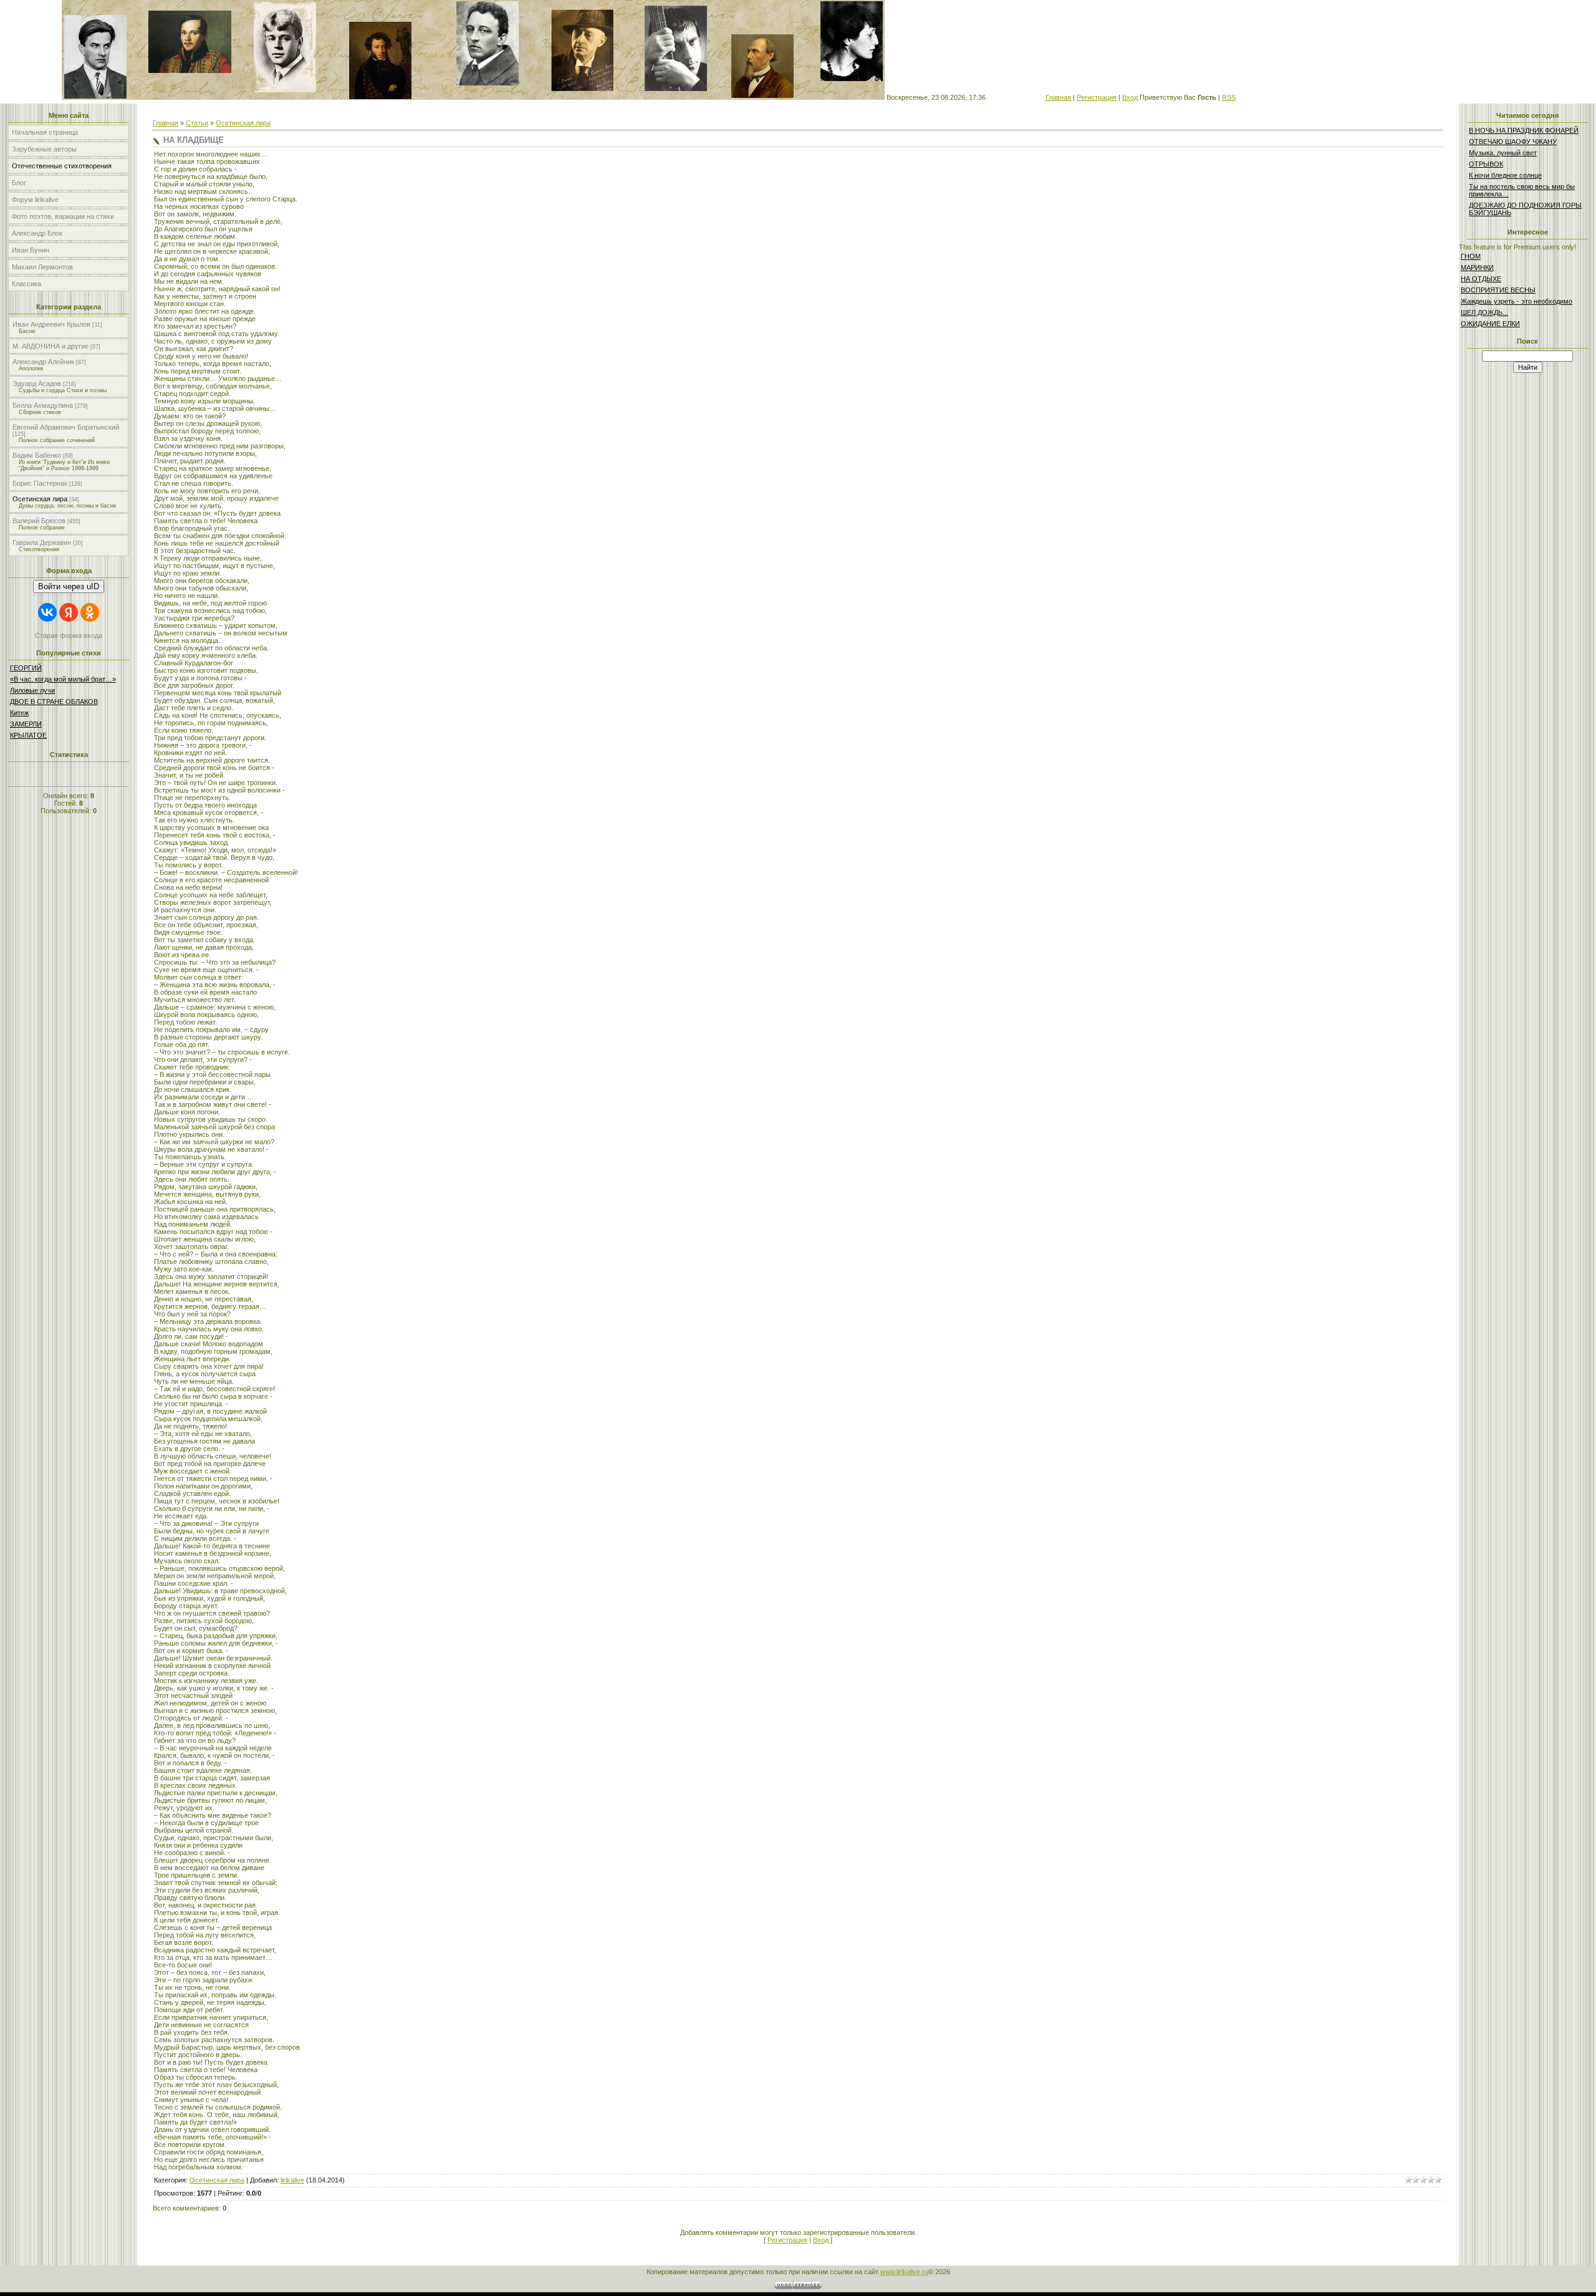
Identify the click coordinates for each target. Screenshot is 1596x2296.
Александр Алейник (43, 362)
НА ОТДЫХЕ (1481, 279)
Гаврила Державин (42, 543)
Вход (1130, 97)
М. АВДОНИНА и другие (50, 346)
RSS (1229, 97)
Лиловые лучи (32, 690)
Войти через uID (69, 586)
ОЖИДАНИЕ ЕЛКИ (1490, 324)
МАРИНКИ (1477, 268)
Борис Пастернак (40, 483)
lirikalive (292, 2180)
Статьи (197, 123)
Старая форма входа (69, 635)
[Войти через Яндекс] (69, 612)
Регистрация (1097, 97)
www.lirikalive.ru (904, 2272)
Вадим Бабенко (37, 455)
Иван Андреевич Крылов (51, 324)
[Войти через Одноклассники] (90, 612)
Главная (1058, 97)
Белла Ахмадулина (43, 405)
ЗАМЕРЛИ (26, 724)
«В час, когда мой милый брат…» (63, 679)
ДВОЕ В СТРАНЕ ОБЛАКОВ (54, 702)
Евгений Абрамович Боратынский (66, 427)
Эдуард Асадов (37, 383)
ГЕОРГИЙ (26, 668)
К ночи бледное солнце (1505, 175)
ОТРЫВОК (1486, 164)
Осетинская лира (40, 499)
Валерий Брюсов (39, 521)
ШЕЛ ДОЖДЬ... (1484, 312)
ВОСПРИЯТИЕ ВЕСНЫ (1498, 290)
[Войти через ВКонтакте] (47, 612)
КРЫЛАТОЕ (28, 735)
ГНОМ (1471, 256)
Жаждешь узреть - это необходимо (1517, 301)
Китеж (19, 713)
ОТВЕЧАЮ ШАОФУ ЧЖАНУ (1513, 142)
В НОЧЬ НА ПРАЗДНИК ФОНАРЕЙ (1524, 130)
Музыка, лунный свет (1503, 153)
